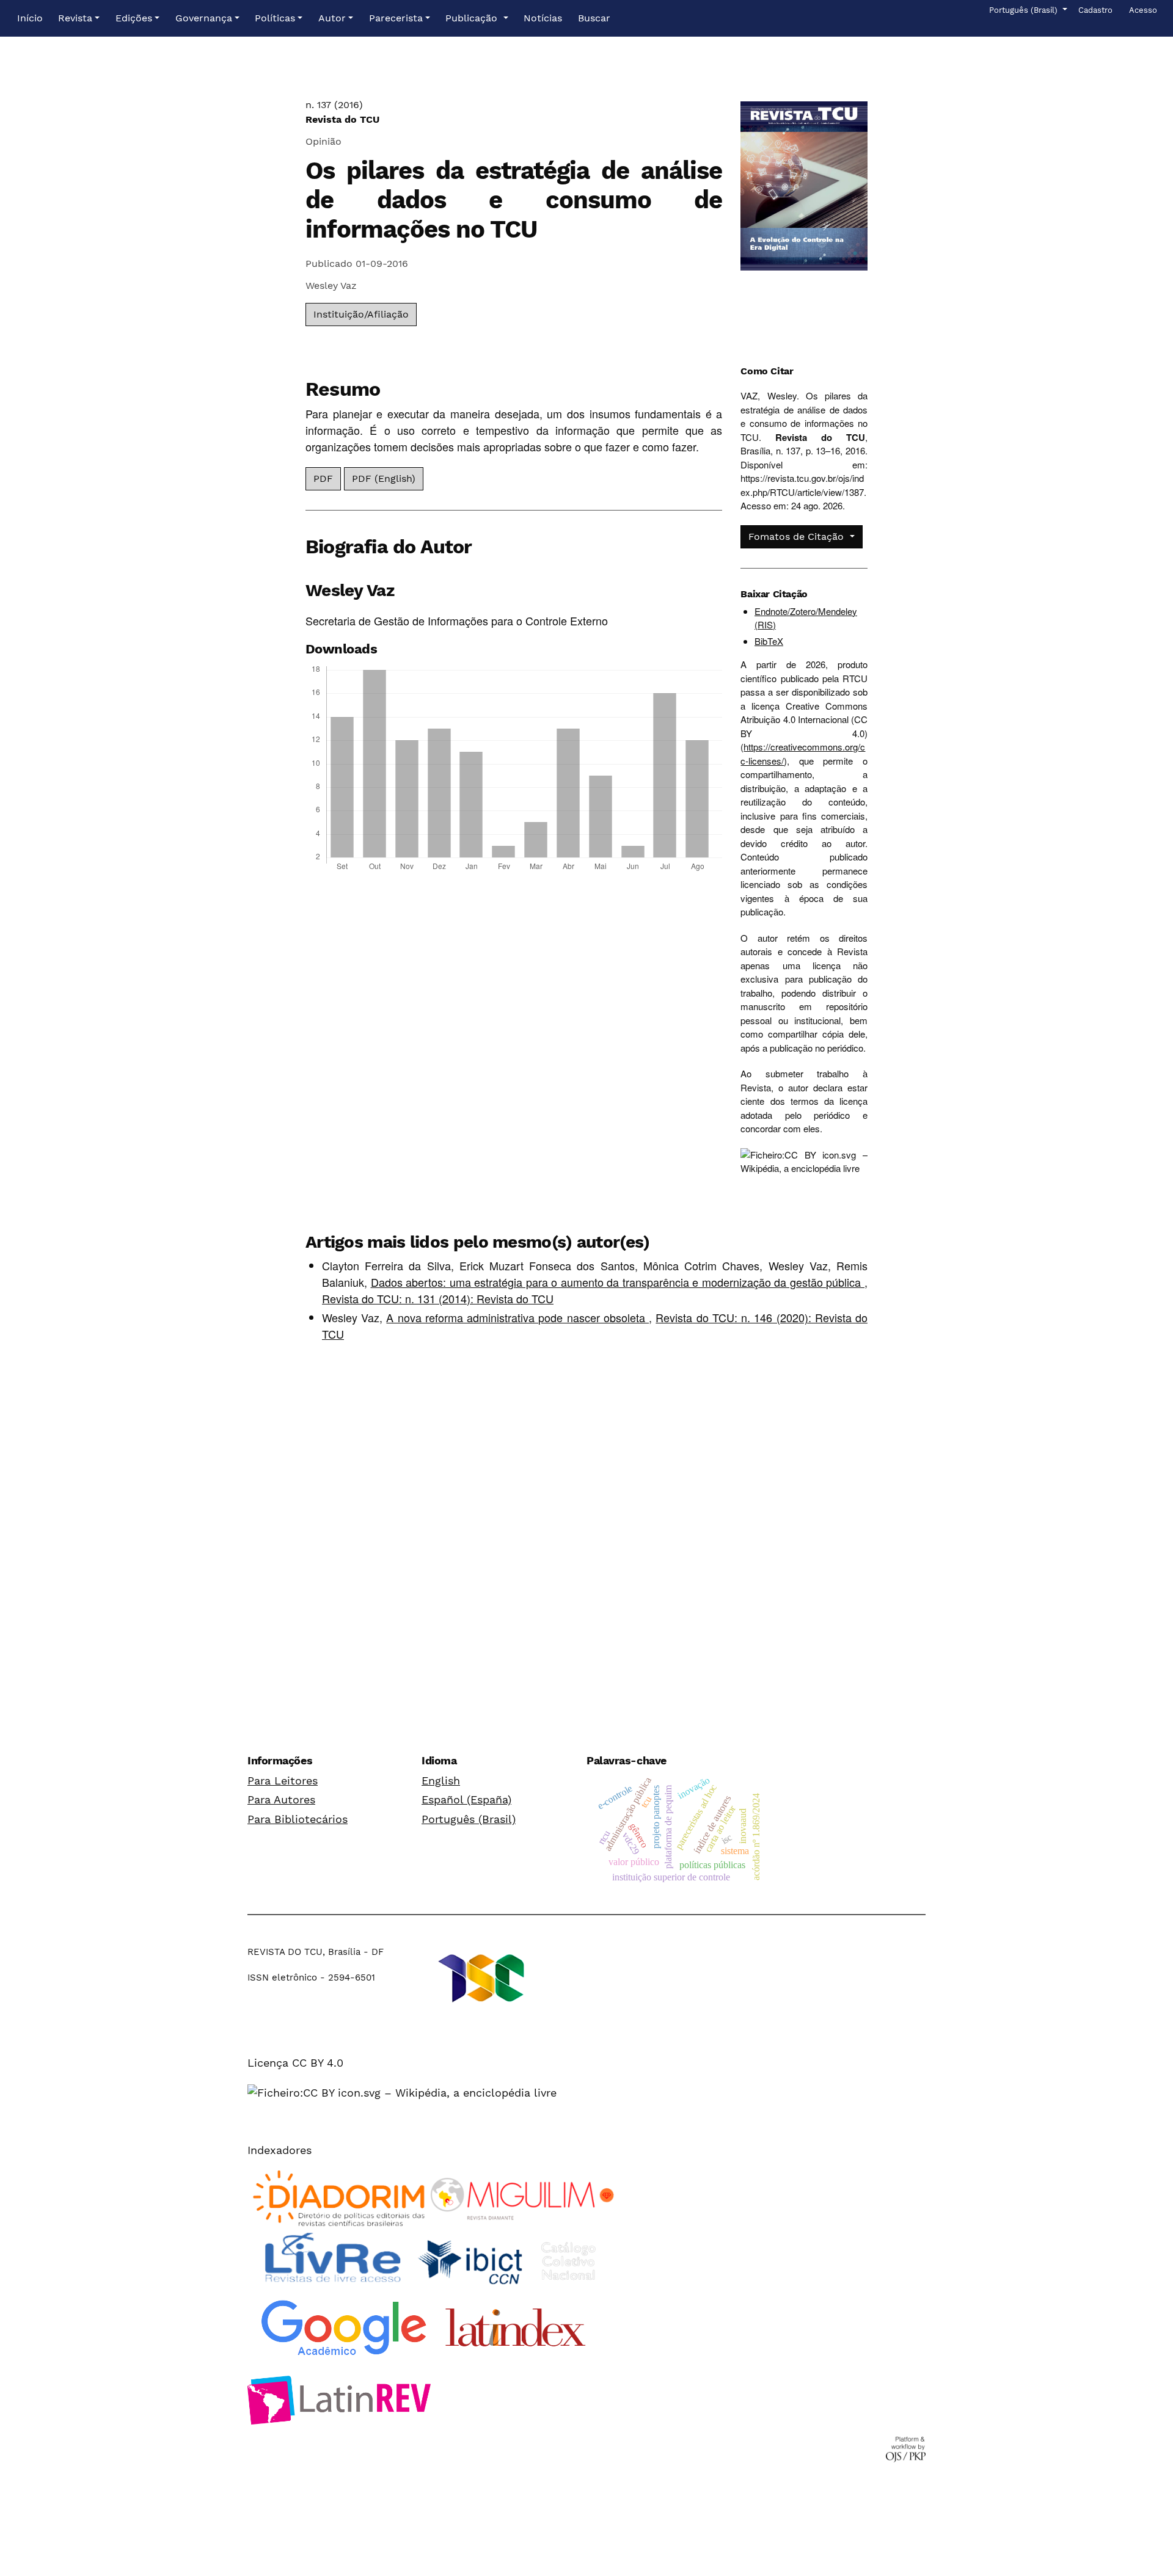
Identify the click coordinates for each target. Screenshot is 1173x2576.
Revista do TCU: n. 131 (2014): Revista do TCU (438, 1298)
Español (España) (466, 1799)
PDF (323, 478)
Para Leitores (283, 1781)
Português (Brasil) (469, 1819)
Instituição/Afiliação (361, 314)
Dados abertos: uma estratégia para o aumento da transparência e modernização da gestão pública (618, 1282)
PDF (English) (384, 478)
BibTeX (769, 641)
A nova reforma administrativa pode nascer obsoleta (517, 1317)
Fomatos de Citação (798, 537)
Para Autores (281, 1799)
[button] (79, 18)
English (441, 1781)
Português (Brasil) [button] (1024, 10)
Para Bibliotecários (298, 1819)
